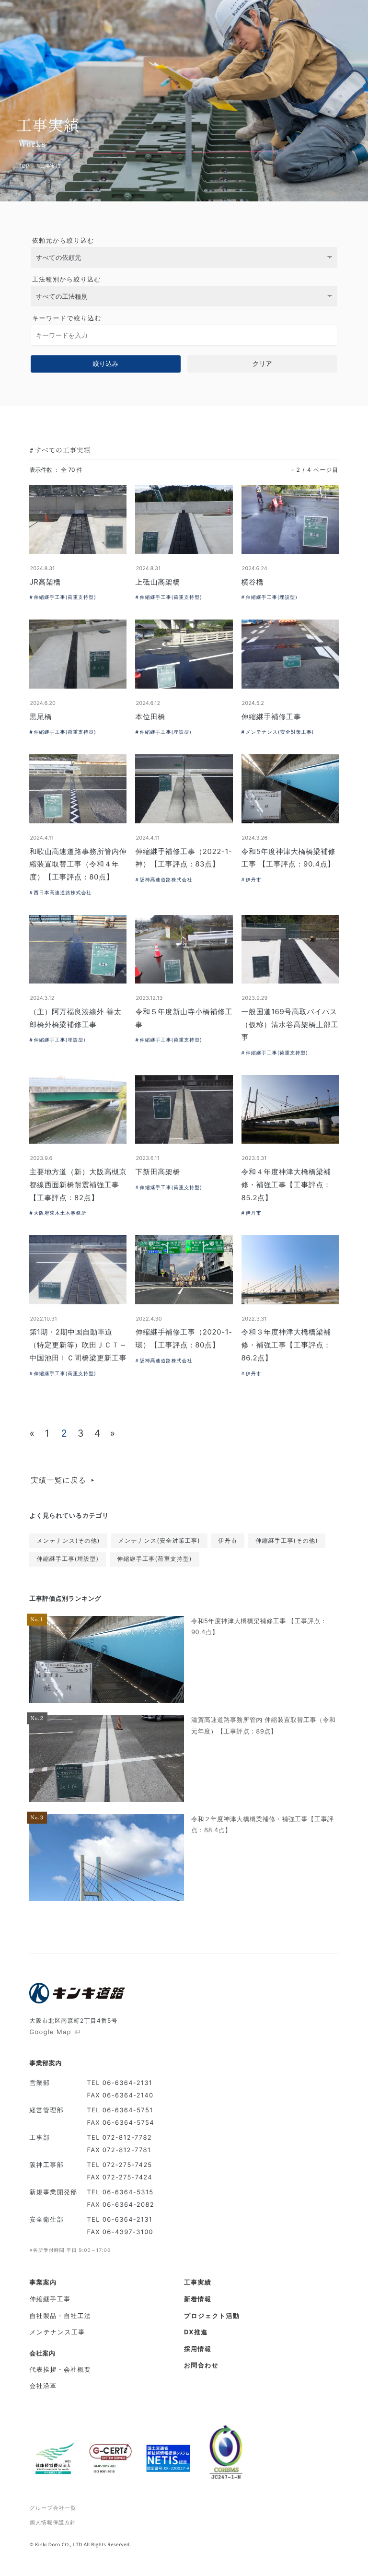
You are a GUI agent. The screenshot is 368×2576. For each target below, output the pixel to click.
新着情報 (198, 2299)
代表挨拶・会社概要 (60, 2370)
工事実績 (198, 2283)
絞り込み (106, 364)
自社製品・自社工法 (60, 2316)
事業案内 (43, 2283)
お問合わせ (201, 2365)
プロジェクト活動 (212, 2316)
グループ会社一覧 (53, 2508)
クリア (262, 364)
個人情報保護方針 (53, 2522)
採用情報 (198, 2349)
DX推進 (196, 2332)
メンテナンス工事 (57, 2332)
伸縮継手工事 (50, 2299)
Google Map (51, 2032)
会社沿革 (43, 2386)
